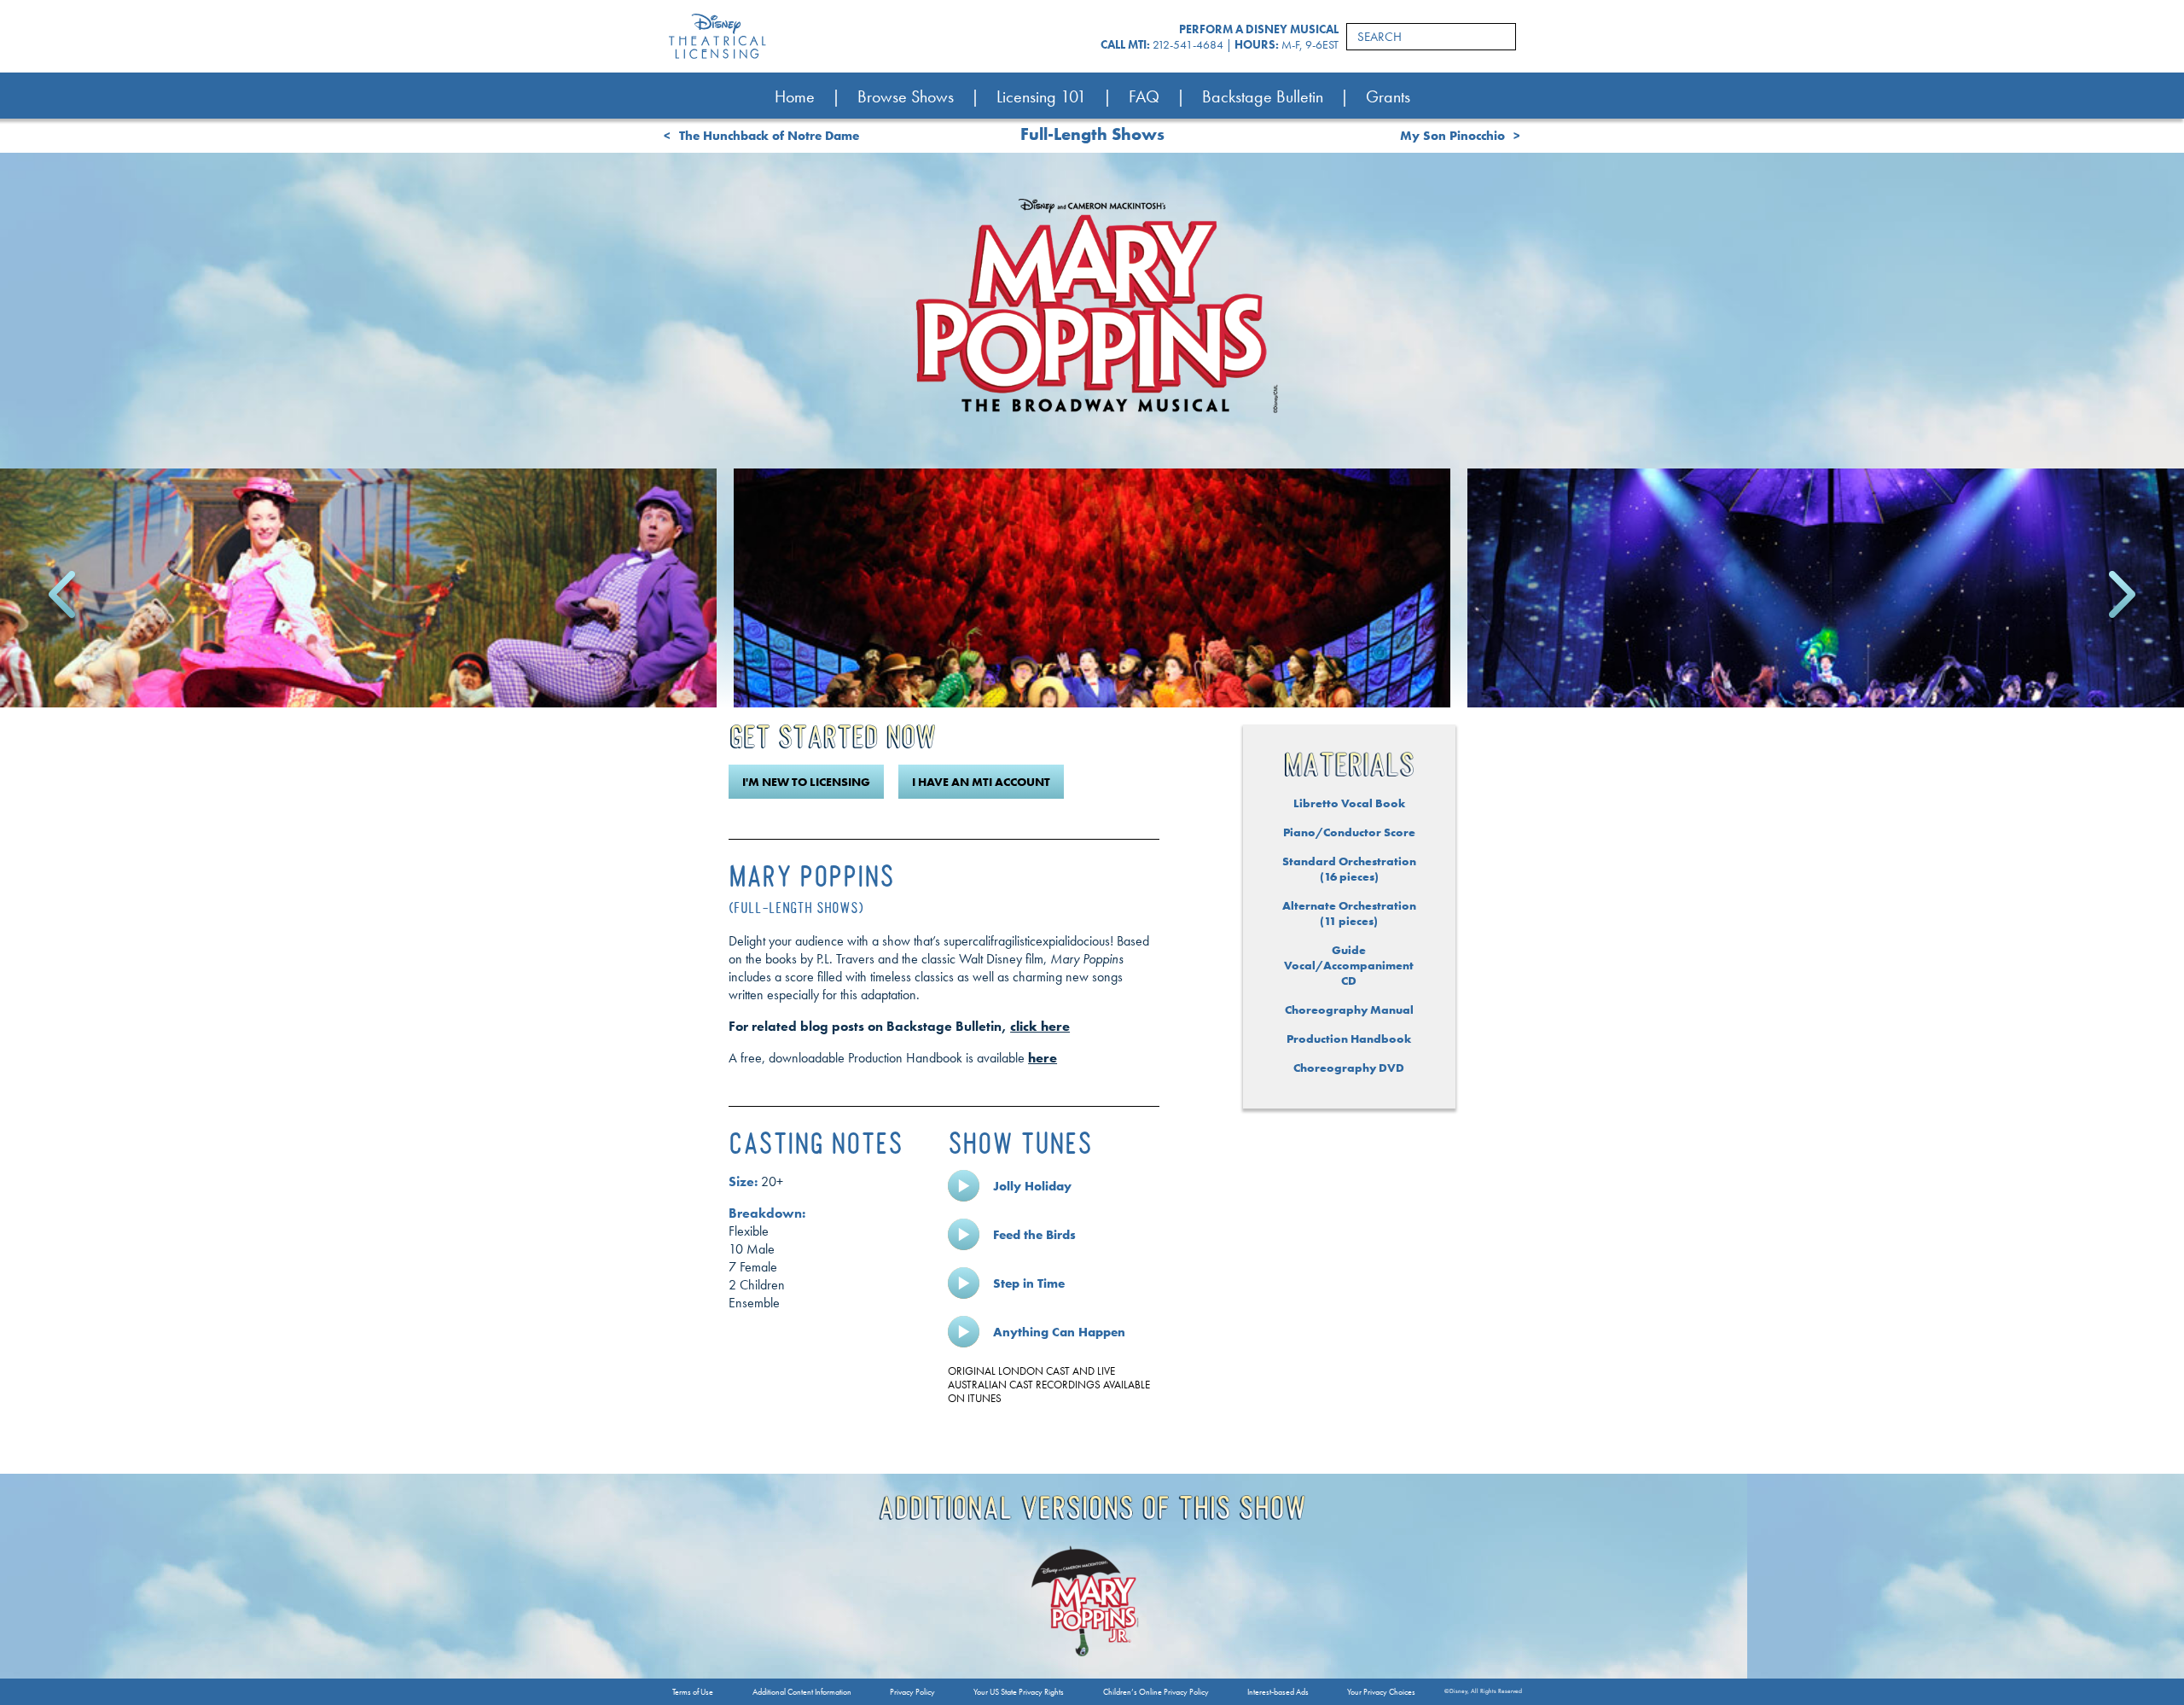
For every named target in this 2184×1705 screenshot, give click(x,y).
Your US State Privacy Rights (1019, 1692)
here (1043, 1058)
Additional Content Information (802, 1692)
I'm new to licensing (806, 782)
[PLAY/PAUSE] (964, 1186)
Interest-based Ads (1278, 1692)
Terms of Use (693, 1692)
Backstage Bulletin (1263, 96)
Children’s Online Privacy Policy (1156, 1692)
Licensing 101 (1041, 96)
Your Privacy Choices (1381, 1692)
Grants (1388, 96)
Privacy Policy (912, 1692)
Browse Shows (906, 96)
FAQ (1144, 96)
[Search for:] (1431, 37)
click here (1040, 1026)
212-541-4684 (1188, 44)
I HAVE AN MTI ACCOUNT (981, 782)
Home (795, 96)
